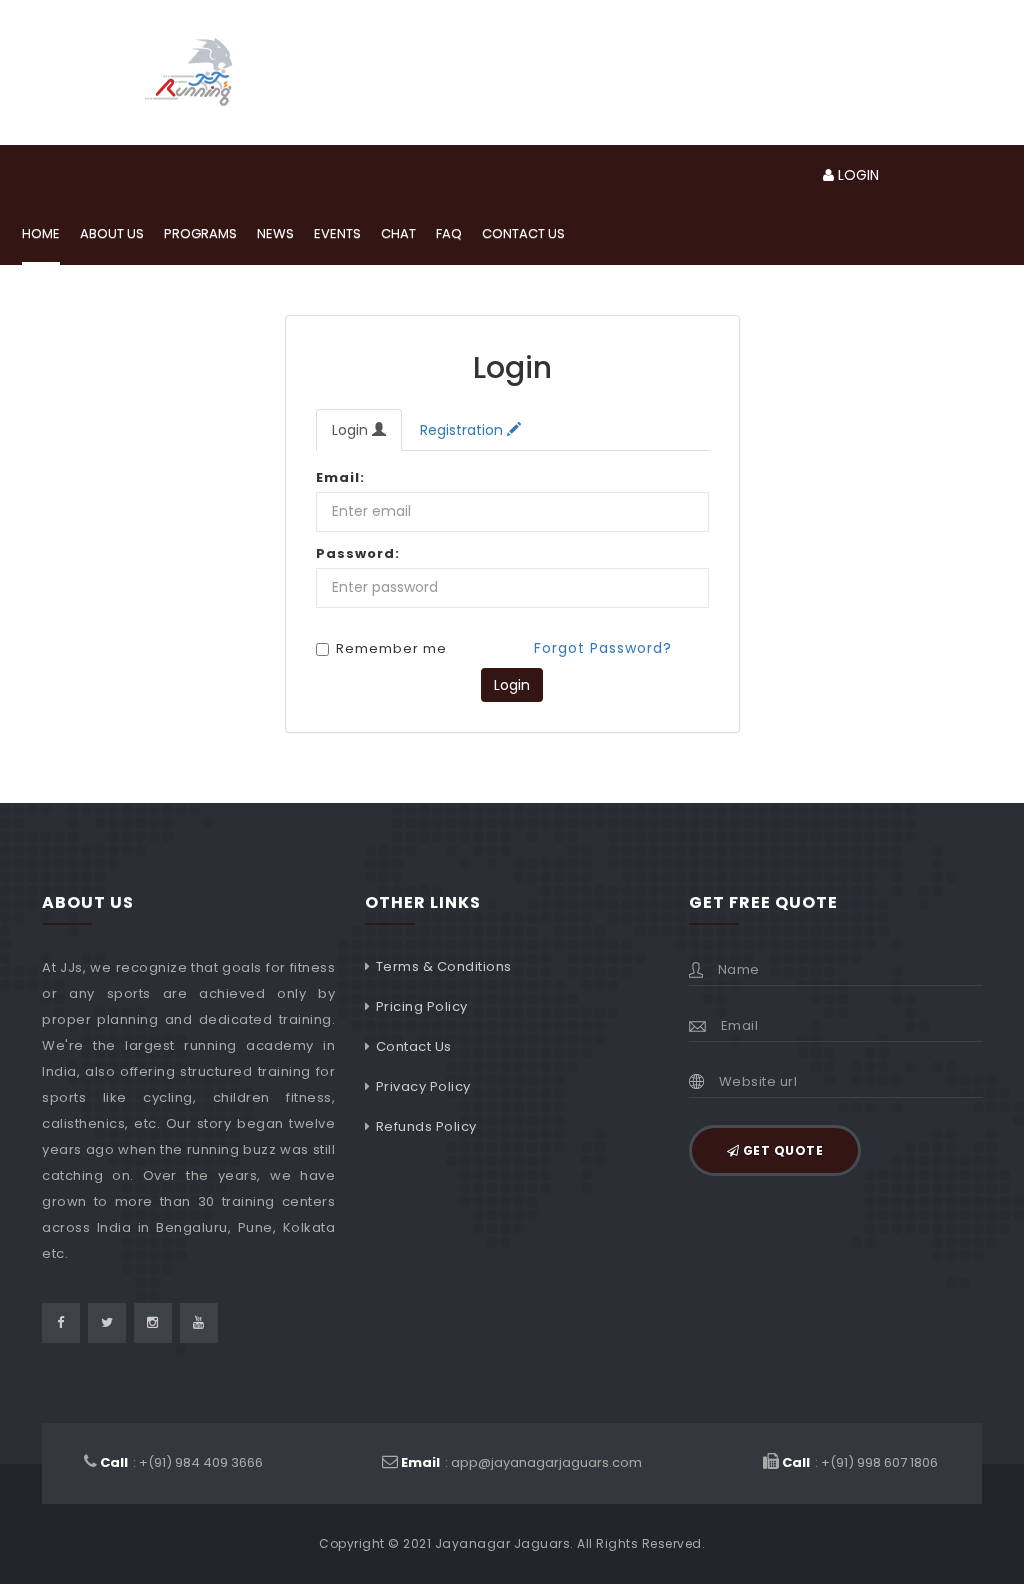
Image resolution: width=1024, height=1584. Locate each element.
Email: (340, 477)
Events (337, 233)
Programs (200, 233)
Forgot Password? (603, 648)
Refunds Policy (426, 1126)
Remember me (391, 650)
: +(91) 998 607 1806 (860, 1462)
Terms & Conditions (444, 966)
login (856, 175)
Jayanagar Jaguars (503, 1543)
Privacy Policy (423, 1086)
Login (352, 430)
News (275, 233)
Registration (463, 430)
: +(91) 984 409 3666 (181, 1462)
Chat (398, 233)
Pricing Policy (422, 1006)
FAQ (449, 233)
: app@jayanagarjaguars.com (521, 1462)
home (41, 233)
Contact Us (414, 1046)
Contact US (523, 233)
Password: (358, 553)
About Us (112, 233)
